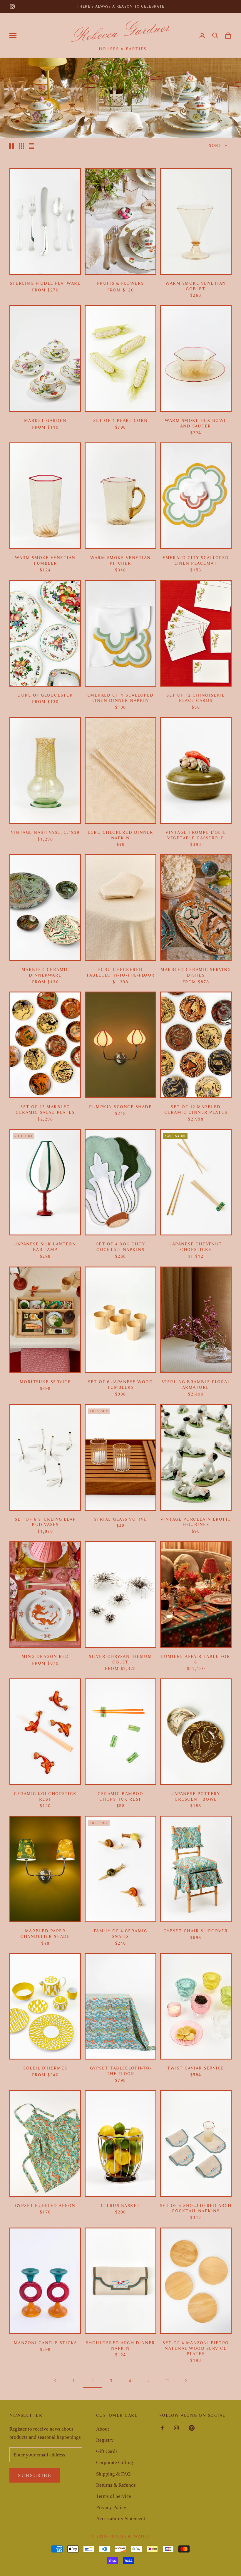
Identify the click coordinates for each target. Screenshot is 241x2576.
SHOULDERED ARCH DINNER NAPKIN (120, 2346)
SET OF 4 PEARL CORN (120, 421)
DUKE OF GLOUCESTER (45, 695)
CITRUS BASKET (120, 2206)
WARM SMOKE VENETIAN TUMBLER (45, 561)
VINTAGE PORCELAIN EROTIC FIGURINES (196, 1522)
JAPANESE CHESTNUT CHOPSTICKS (196, 1247)
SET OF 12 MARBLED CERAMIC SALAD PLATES (45, 1110)
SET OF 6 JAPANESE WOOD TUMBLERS (120, 1385)
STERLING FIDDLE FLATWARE (45, 283)
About (103, 2429)
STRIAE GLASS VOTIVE (121, 1519)
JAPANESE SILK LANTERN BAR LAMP (45, 1247)
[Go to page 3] (186, 2381)
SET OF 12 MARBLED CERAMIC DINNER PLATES (196, 1110)
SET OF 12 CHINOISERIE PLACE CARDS (196, 698)
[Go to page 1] (55, 2381)
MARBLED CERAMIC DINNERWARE (45, 972)
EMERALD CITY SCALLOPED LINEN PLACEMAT (196, 561)
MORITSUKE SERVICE (45, 1382)
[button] (215, 36)
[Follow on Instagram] (12, 6)
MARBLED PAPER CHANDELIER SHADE (45, 1934)
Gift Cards (107, 2451)
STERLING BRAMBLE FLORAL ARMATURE (196, 1385)
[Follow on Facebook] (162, 2428)
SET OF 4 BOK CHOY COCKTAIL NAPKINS (121, 1247)
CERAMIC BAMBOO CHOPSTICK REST (120, 1797)
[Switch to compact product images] (31, 146)
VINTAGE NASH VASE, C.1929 (45, 832)
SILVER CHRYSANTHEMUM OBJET (120, 1659)
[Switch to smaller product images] (21, 146)
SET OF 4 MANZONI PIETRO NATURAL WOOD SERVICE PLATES (196, 2348)
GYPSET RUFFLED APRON (45, 2206)
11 (167, 2381)
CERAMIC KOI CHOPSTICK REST (45, 1797)
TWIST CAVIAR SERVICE (196, 2068)
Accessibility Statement (121, 2519)
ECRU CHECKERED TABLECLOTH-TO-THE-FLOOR (120, 972)
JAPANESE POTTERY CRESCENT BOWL (196, 1797)
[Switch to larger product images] (11, 146)
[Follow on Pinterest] (192, 2428)
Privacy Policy (111, 2507)
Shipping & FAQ (113, 2474)
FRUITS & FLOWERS (120, 283)
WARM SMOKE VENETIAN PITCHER (120, 561)
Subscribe (35, 2475)
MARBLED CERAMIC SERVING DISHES (196, 972)
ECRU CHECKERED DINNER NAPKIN (120, 835)
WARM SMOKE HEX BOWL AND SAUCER (196, 423)
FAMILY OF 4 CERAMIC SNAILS (121, 1934)
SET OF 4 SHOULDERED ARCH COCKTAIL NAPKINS (196, 2208)
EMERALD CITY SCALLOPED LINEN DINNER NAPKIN (120, 698)
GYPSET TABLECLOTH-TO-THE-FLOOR (121, 2071)
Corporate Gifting (115, 2462)
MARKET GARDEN (45, 421)
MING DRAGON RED (45, 1657)
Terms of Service (114, 2496)
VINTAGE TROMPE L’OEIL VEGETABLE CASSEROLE (196, 835)
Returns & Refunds (116, 2485)
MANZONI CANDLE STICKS (45, 2343)
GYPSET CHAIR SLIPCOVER (196, 1931)
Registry (105, 2440)
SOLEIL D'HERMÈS (45, 2068)
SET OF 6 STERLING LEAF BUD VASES (45, 1522)
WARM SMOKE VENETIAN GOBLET (196, 286)
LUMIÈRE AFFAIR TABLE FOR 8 (196, 1659)
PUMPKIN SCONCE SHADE (120, 1107)
